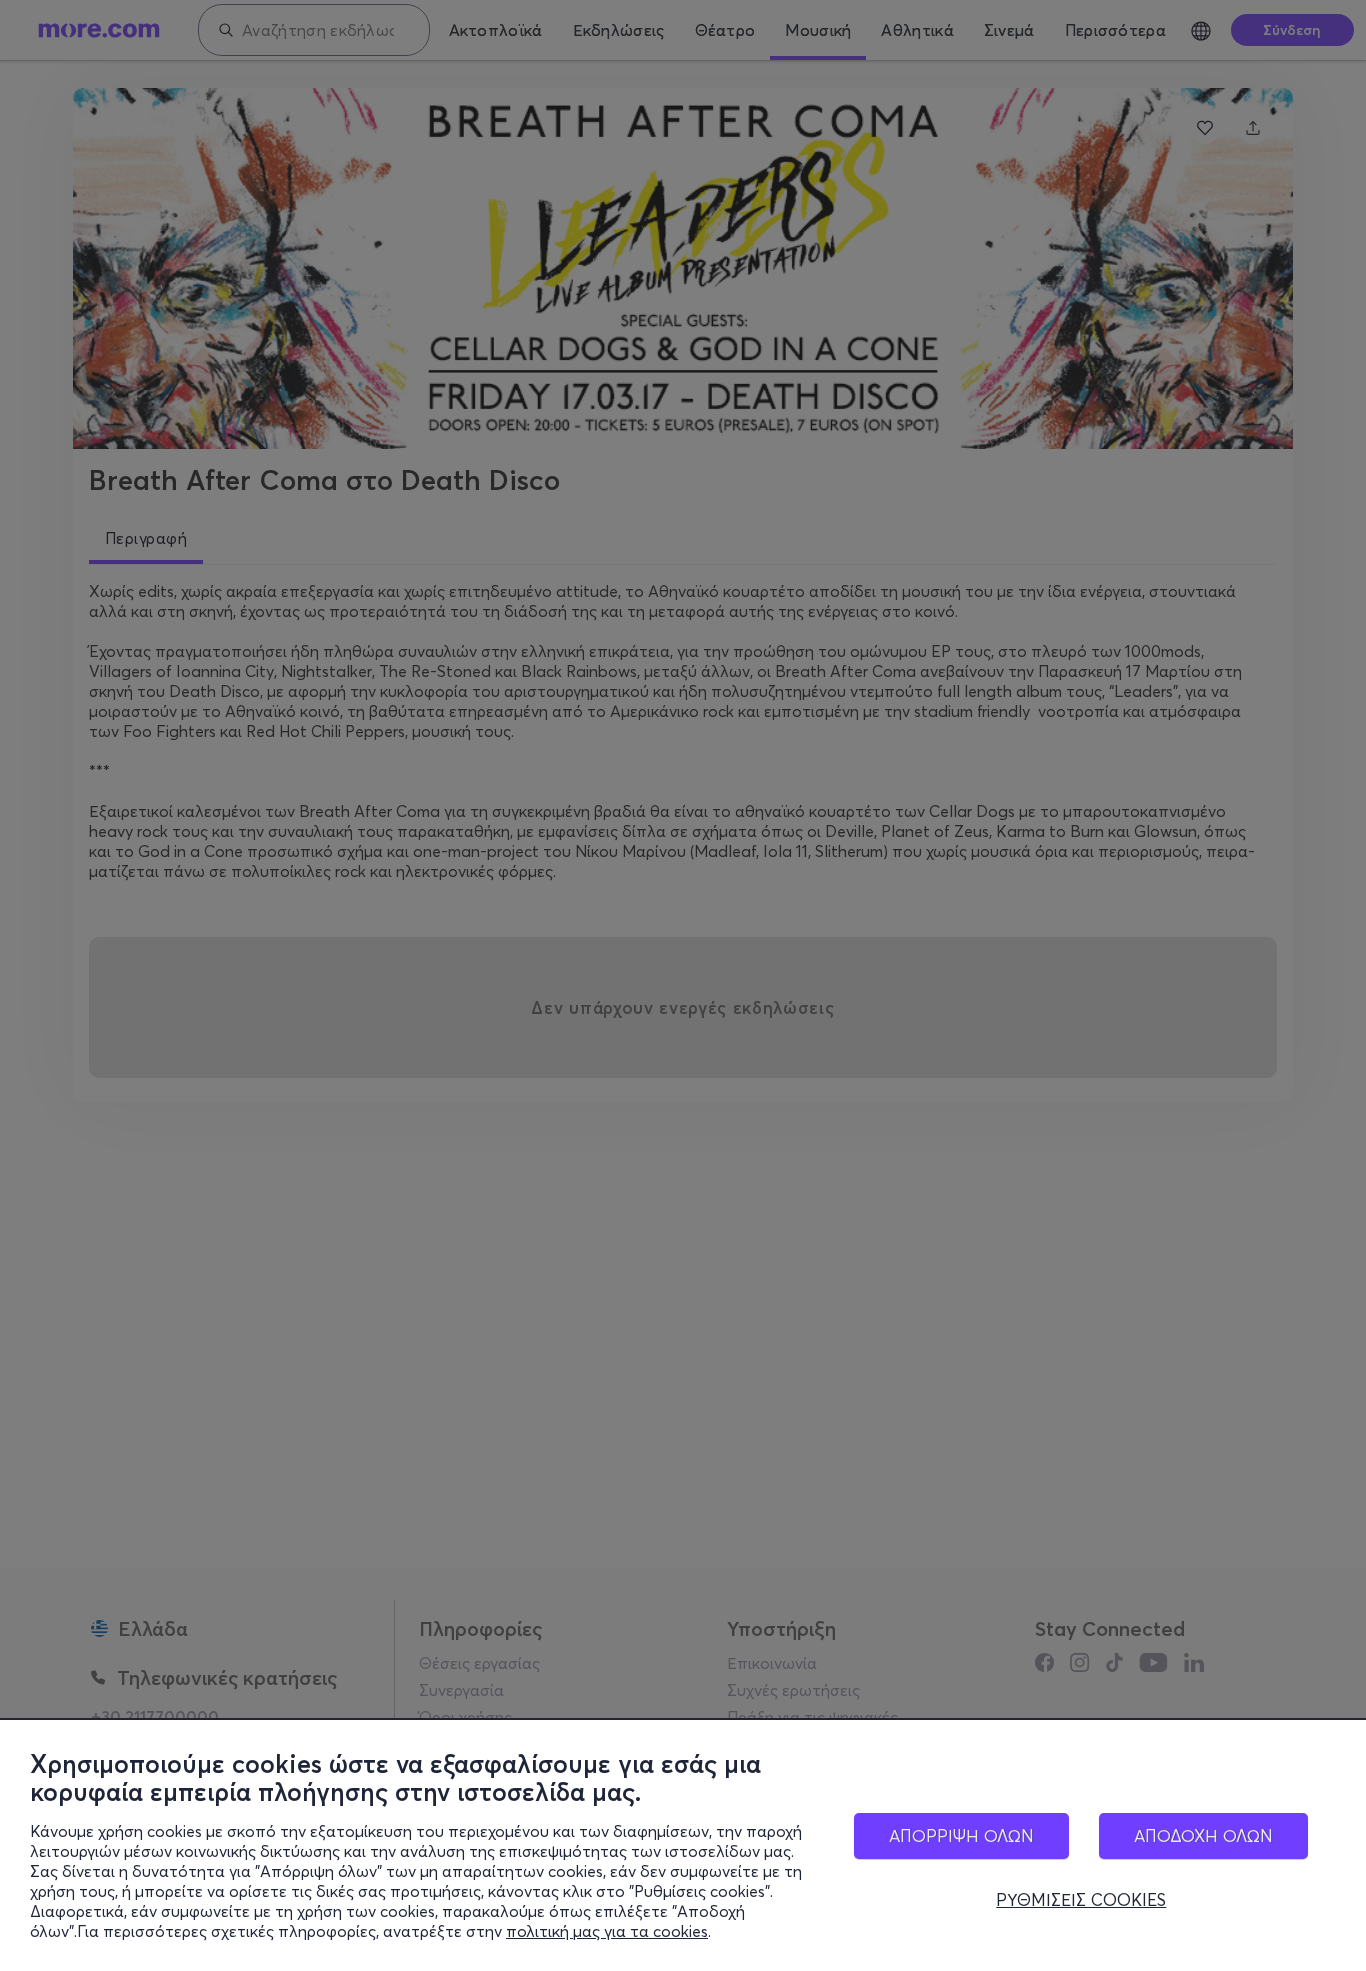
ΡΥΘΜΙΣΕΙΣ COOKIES (1081, 1900)
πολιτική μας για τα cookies (607, 1931)
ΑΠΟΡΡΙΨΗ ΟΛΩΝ (961, 1835)
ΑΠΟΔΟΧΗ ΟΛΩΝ (1203, 1835)
